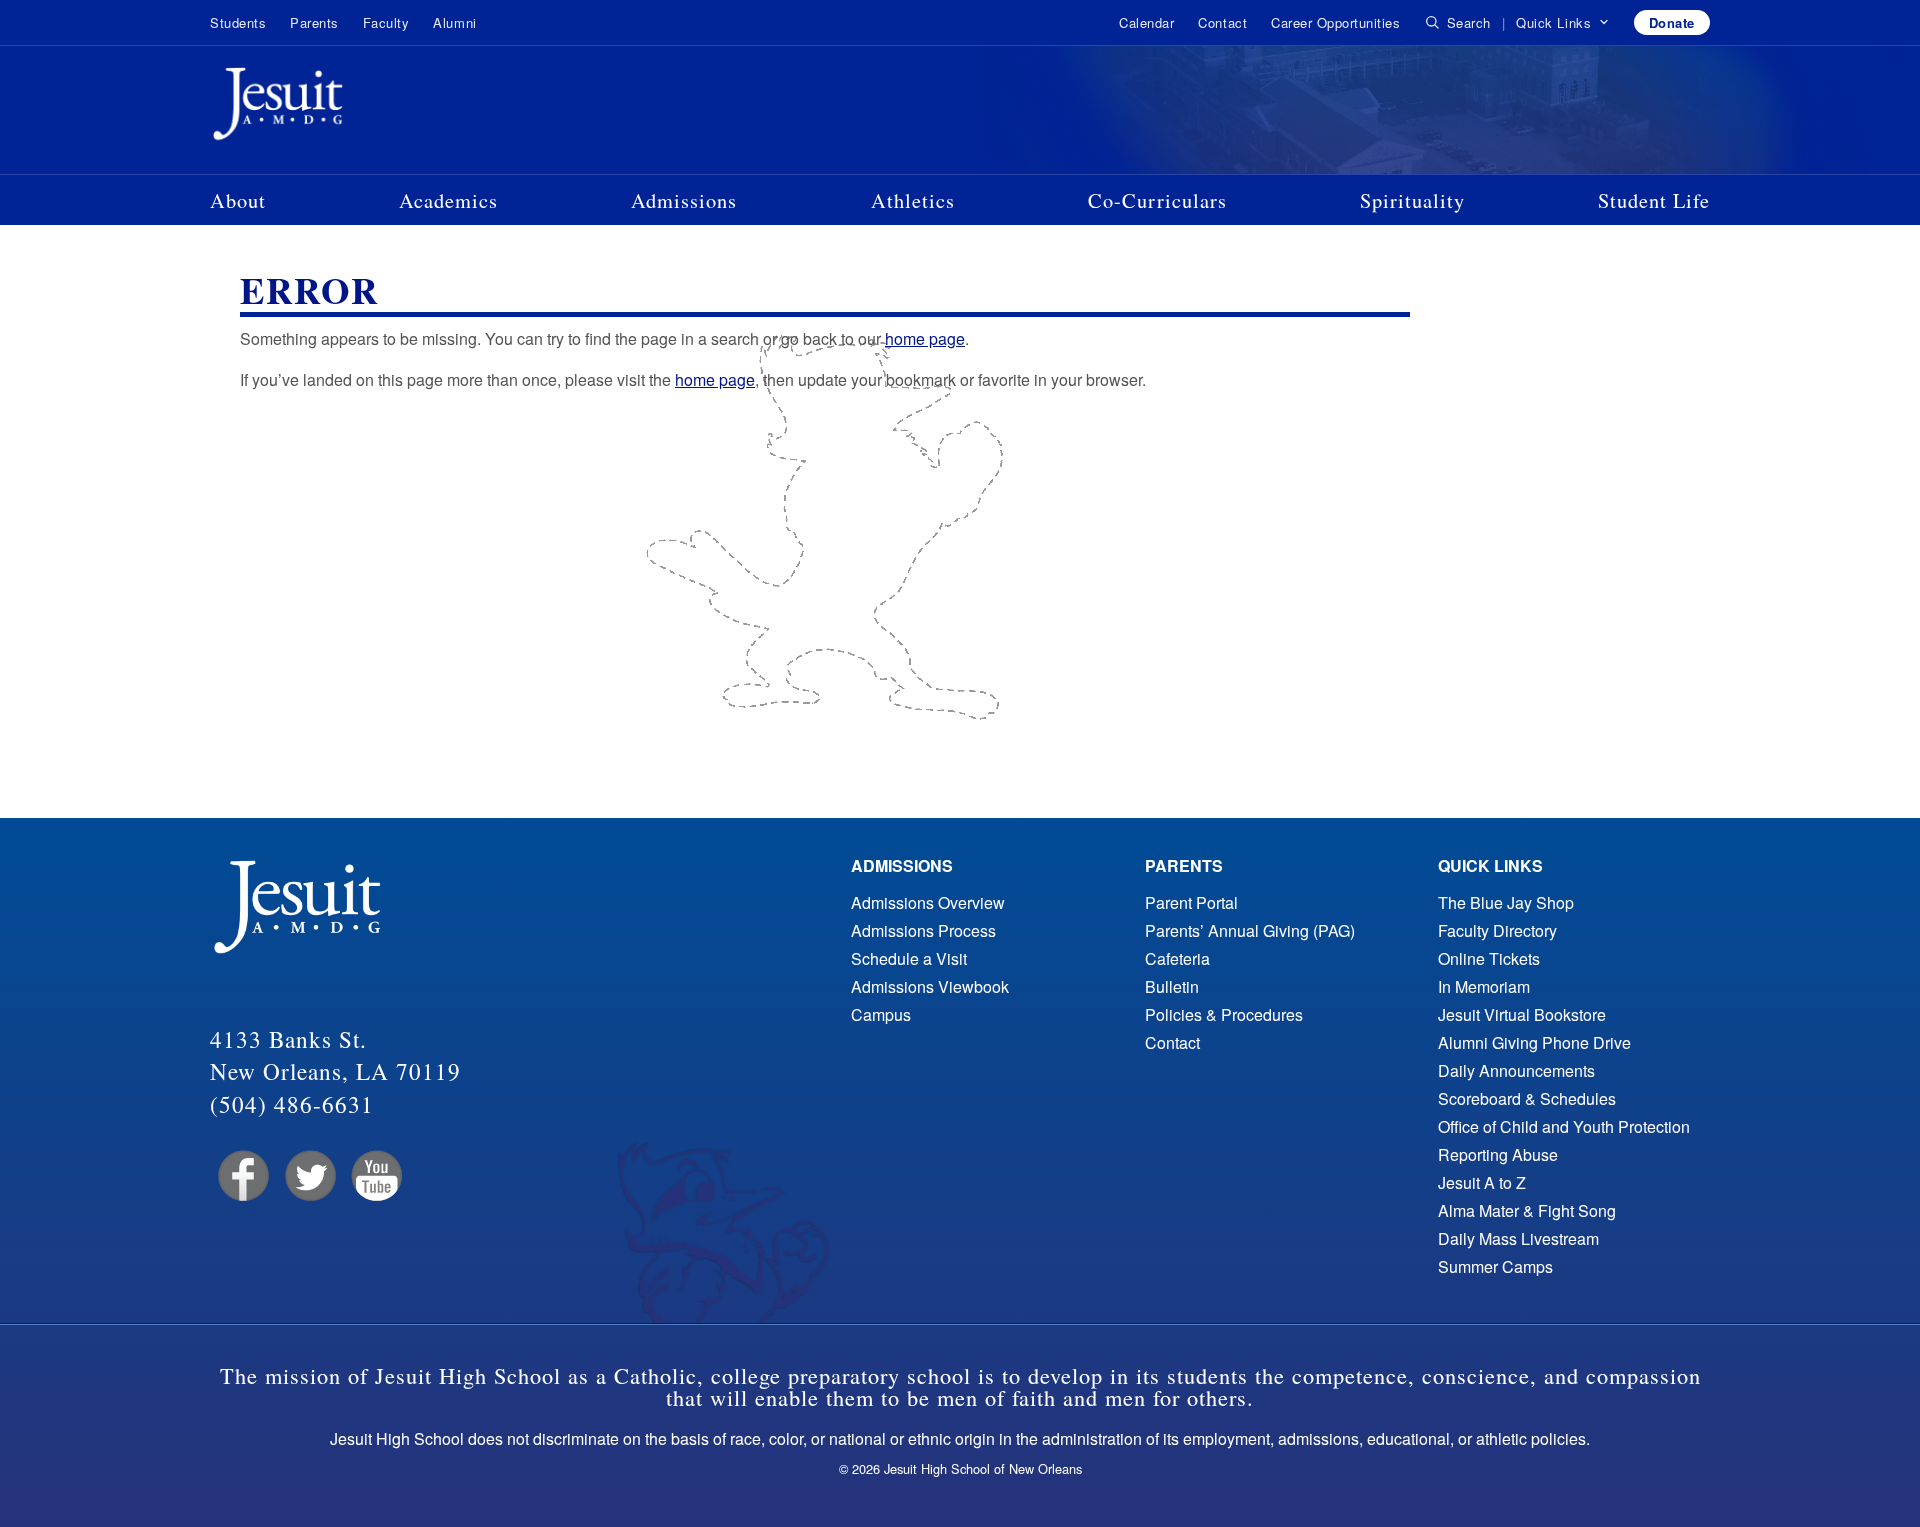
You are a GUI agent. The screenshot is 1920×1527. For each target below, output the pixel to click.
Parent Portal (1191, 902)
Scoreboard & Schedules (1527, 1098)
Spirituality (1412, 200)
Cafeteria (1177, 958)
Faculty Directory (1497, 930)
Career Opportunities (1335, 22)
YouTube (375, 1176)
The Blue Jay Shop (1506, 902)
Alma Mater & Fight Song (1527, 1210)
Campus (881, 1014)
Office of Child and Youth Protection (1564, 1126)
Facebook (241, 1176)
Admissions (684, 200)
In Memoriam (1484, 986)
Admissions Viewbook (930, 986)
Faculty (386, 22)
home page (925, 338)
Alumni (454, 22)
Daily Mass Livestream (1518, 1238)
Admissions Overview (928, 902)
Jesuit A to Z (1482, 1182)
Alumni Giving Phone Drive (1534, 1042)
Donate (1672, 22)
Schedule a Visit (909, 958)
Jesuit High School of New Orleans (350, 108)
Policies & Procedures (1224, 1014)
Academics (448, 200)
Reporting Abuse (1498, 1154)
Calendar (1146, 22)
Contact (1222, 22)
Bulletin (1172, 986)
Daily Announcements (1516, 1070)
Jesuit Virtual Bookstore (1522, 1014)
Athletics (913, 200)
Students (238, 22)
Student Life (1654, 200)
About (238, 200)
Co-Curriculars (1157, 200)
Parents (314, 22)
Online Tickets (1489, 958)
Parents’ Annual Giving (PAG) (1250, 930)
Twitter (308, 1176)
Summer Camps (1495, 1266)
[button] (1562, 23)
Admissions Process (923, 930)
